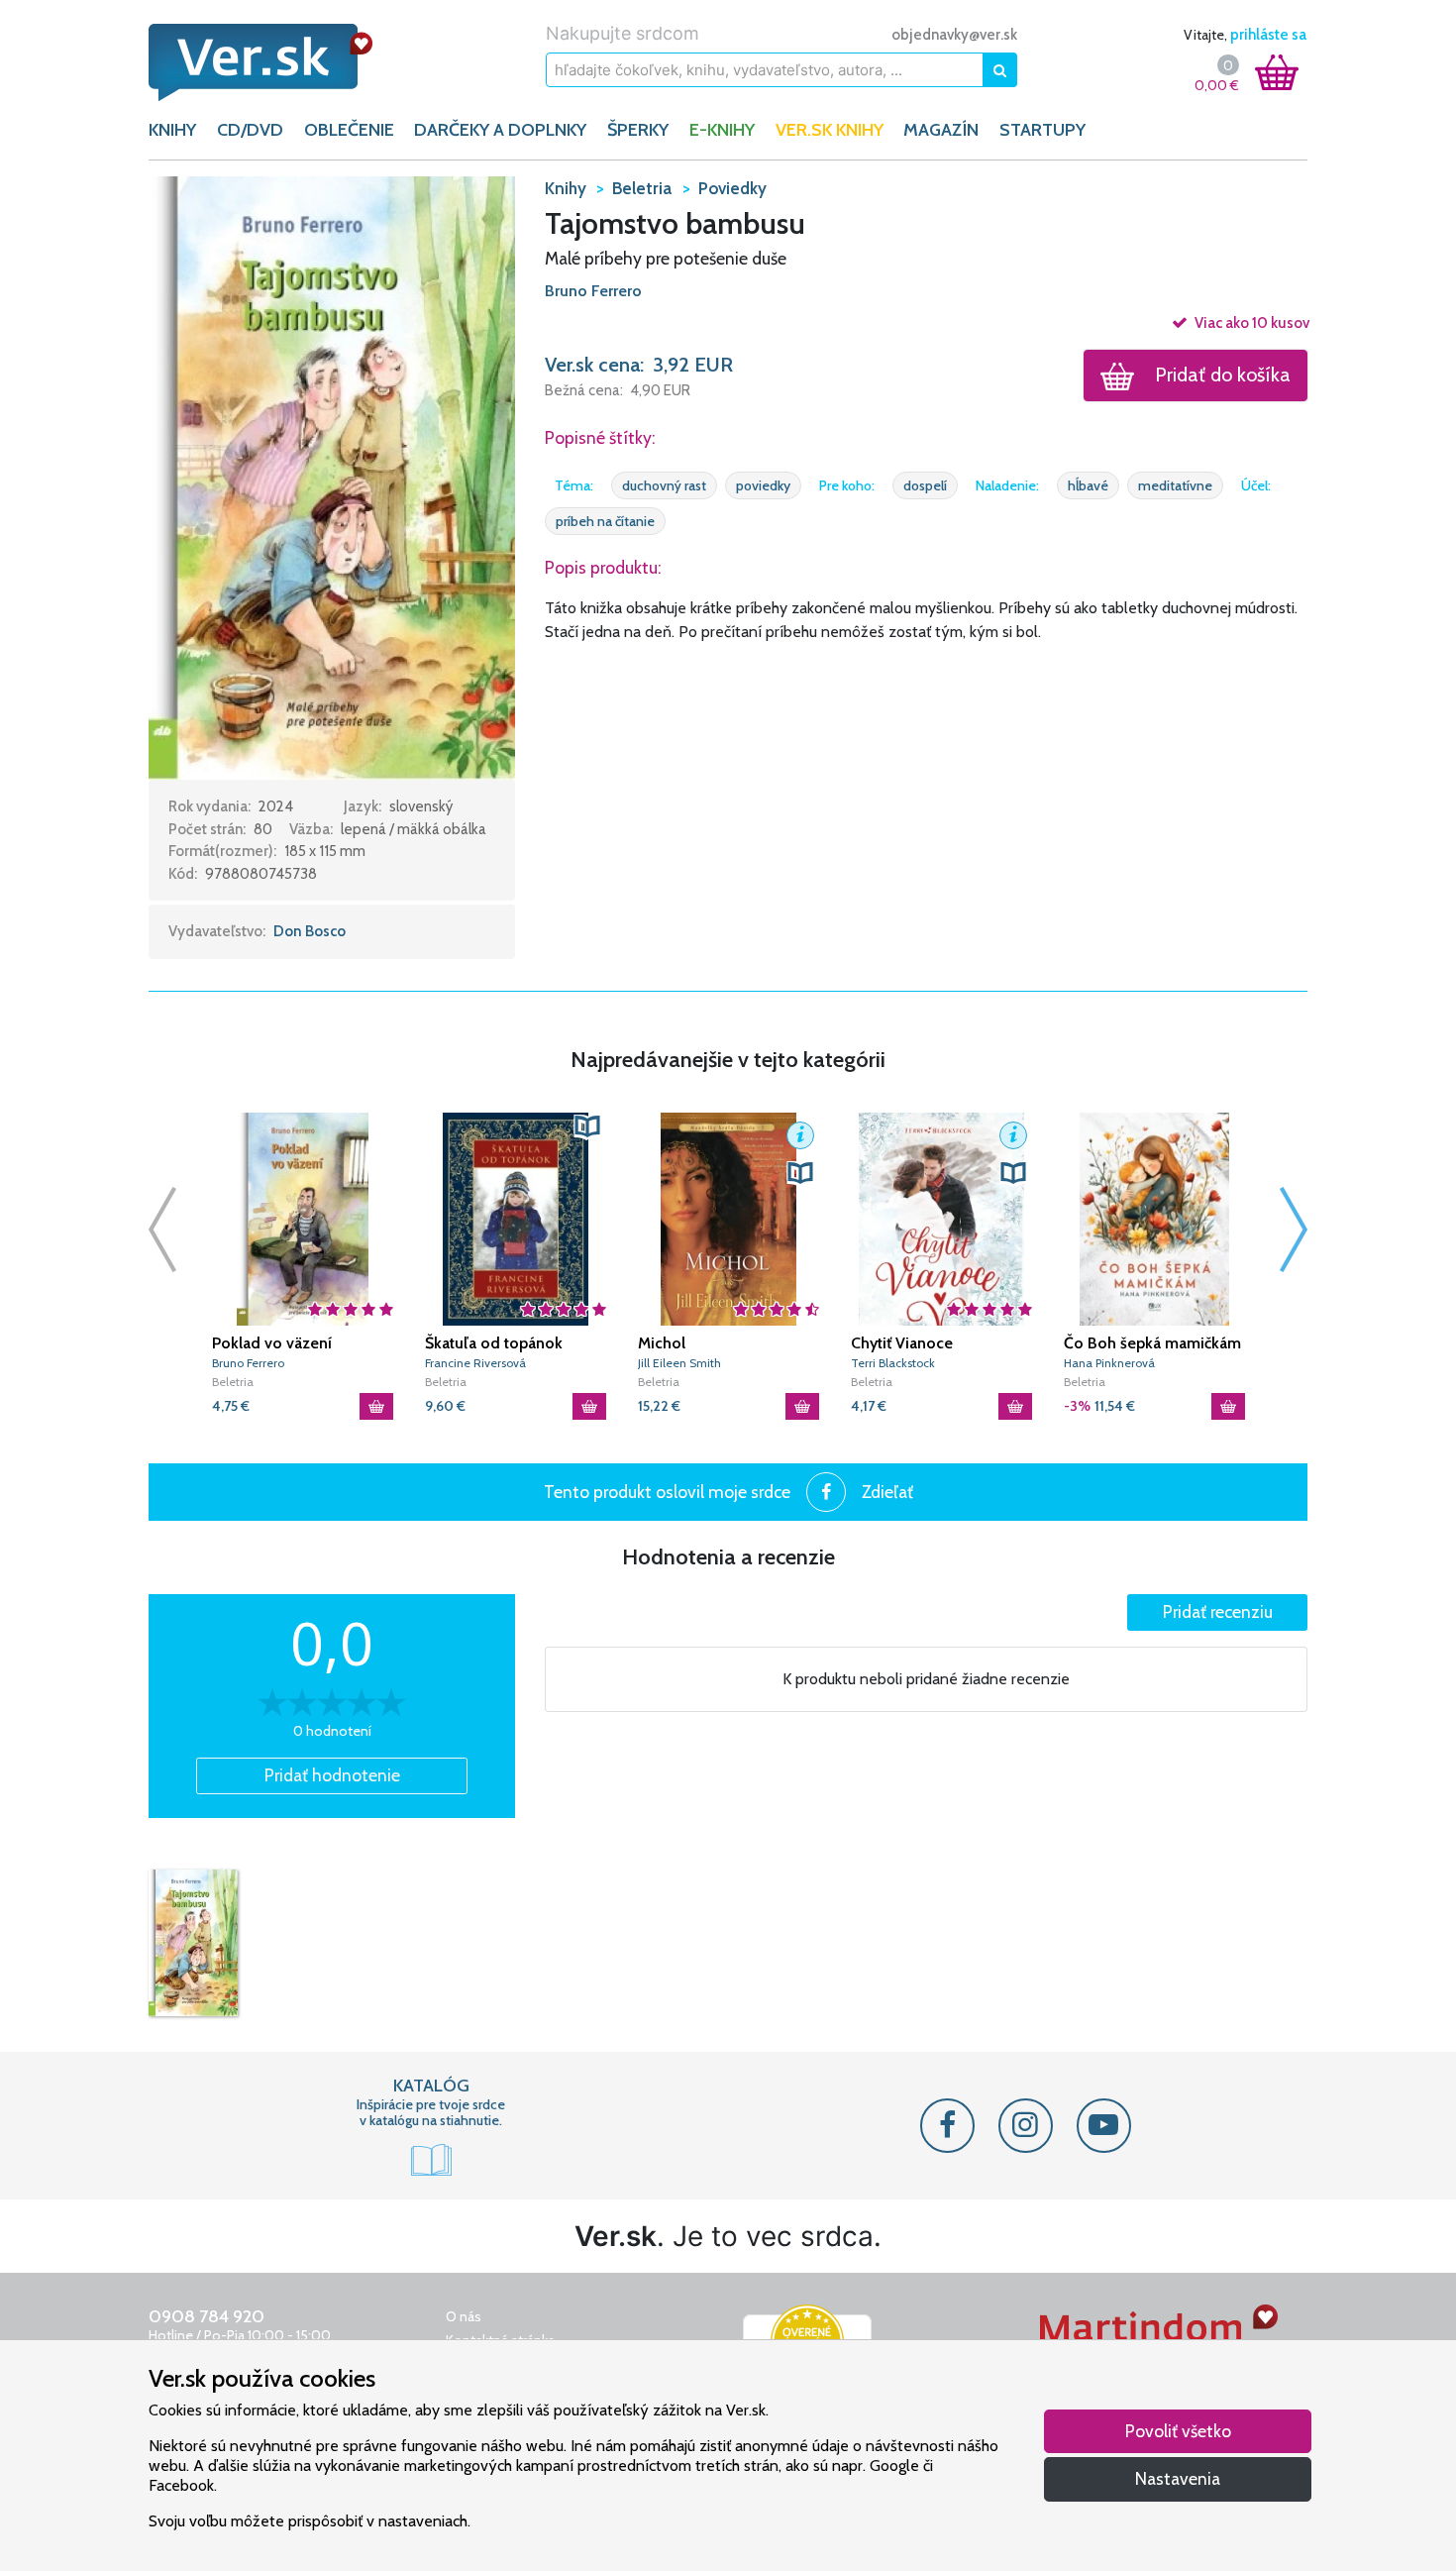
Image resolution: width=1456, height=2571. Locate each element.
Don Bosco (310, 931)
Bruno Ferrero (593, 291)
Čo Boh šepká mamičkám (1152, 1343)
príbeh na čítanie (605, 521)
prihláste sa (1268, 35)
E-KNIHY (722, 130)
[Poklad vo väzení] (303, 1219)
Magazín (941, 130)
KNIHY (172, 130)
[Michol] (728, 1219)
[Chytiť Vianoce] (941, 1219)
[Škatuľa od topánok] (516, 1219)
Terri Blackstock (893, 1363)
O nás (464, 2316)
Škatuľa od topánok (494, 1343)
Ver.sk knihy (830, 130)
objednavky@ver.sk (954, 35)
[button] (332, 477)
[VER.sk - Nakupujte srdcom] (282, 62)
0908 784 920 (207, 2316)
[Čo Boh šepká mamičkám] (1154, 1219)
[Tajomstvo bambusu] (193, 1943)
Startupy (1042, 130)
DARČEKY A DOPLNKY (500, 130)
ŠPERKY (638, 130)
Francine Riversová (475, 1363)
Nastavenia (1178, 2478)
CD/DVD (250, 130)
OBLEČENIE (349, 130)
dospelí (925, 485)
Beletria (233, 1382)
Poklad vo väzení (272, 1343)
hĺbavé (1088, 485)
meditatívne (1175, 485)
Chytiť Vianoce (902, 1343)
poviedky (763, 485)
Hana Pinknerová (1109, 1363)
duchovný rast (664, 485)
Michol (662, 1343)
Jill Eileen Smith (679, 1363)
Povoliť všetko (1178, 2431)
